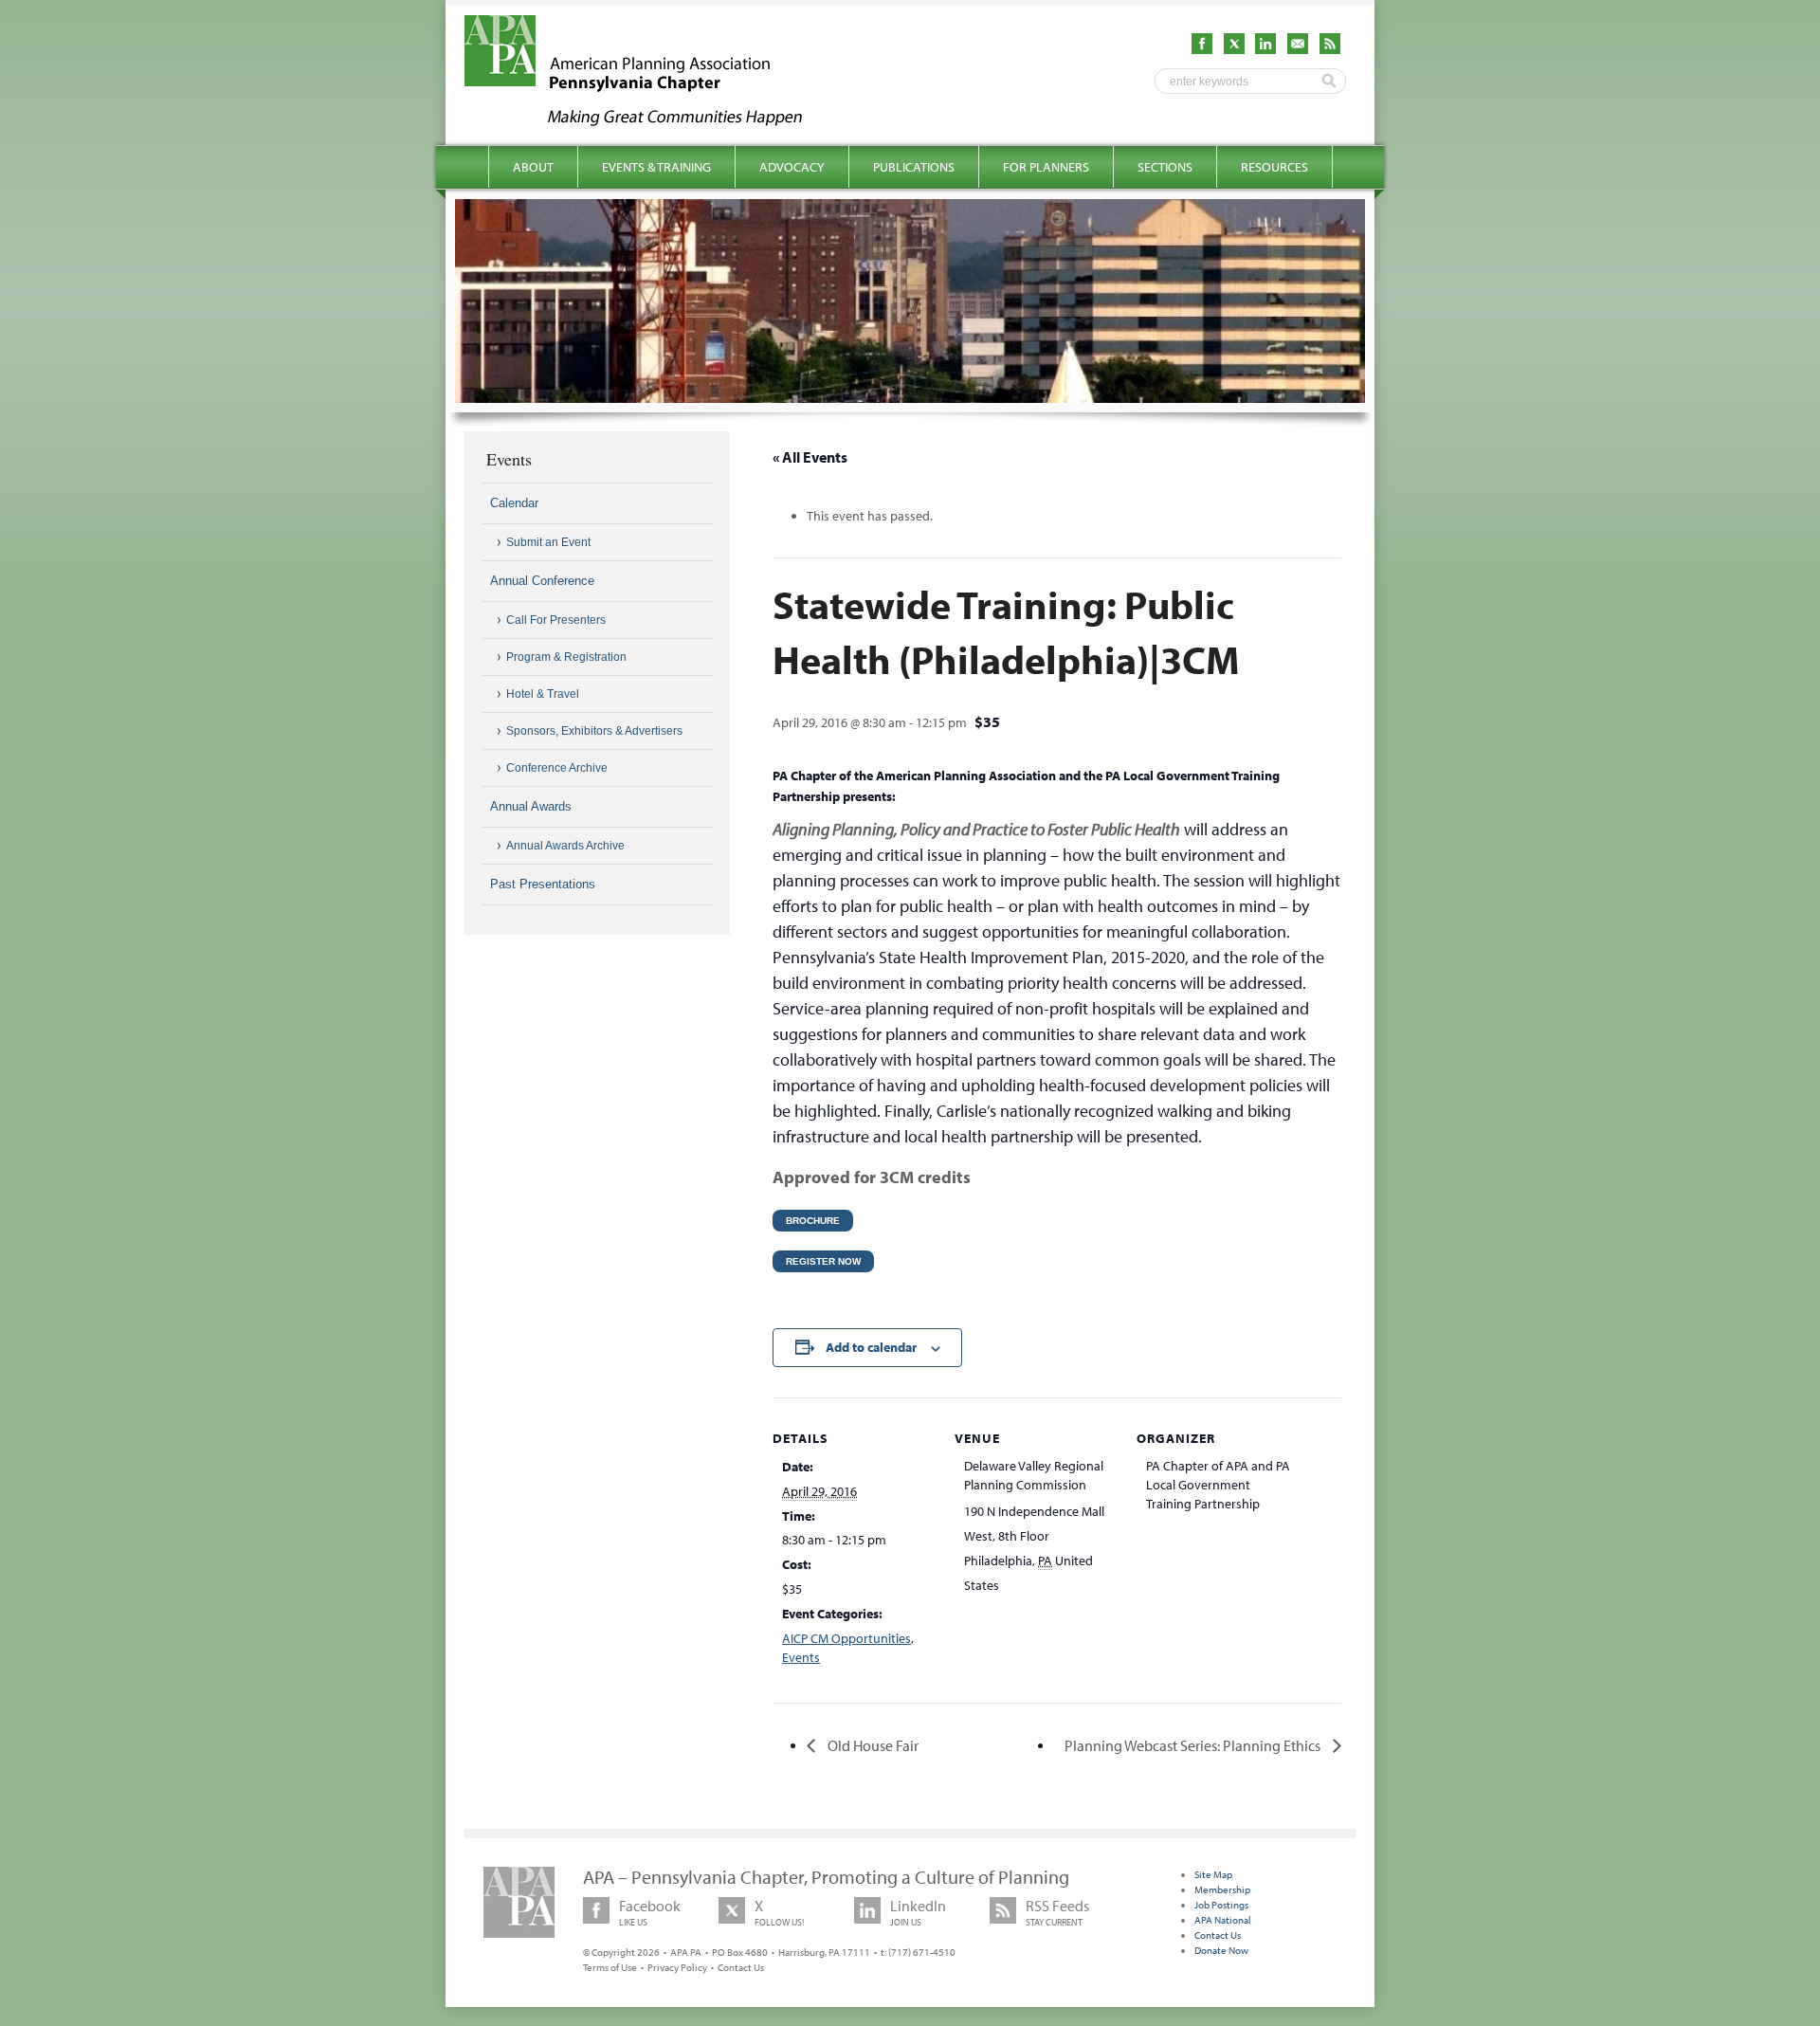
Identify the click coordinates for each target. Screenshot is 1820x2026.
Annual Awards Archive (565, 846)
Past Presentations (543, 884)
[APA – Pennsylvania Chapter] (650, 120)
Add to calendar (871, 1347)
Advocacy (792, 167)
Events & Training (656, 167)
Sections (1165, 167)
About (533, 167)
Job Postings (1221, 1905)
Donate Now (1221, 1950)
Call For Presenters (556, 620)
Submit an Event (548, 542)
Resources (1274, 167)
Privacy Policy (677, 1967)
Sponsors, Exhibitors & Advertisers (594, 731)
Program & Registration (566, 657)
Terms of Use (610, 1967)
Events (801, 1657)
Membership (1222, 1889)
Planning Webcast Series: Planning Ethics (1194, 1745)
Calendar (514, 503)
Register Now (823, 1261)
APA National (1223, 1920)
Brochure (813, 1221)
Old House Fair (872, 1745)
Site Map (1213, 1874)
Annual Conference (542, 581)
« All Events (810, 457)
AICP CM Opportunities (846, 1638)
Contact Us (741, 1967)
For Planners (1046, 167)
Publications (914, 167)
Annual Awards (531, 806)
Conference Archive (557, 768)
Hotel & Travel (543, 694)
